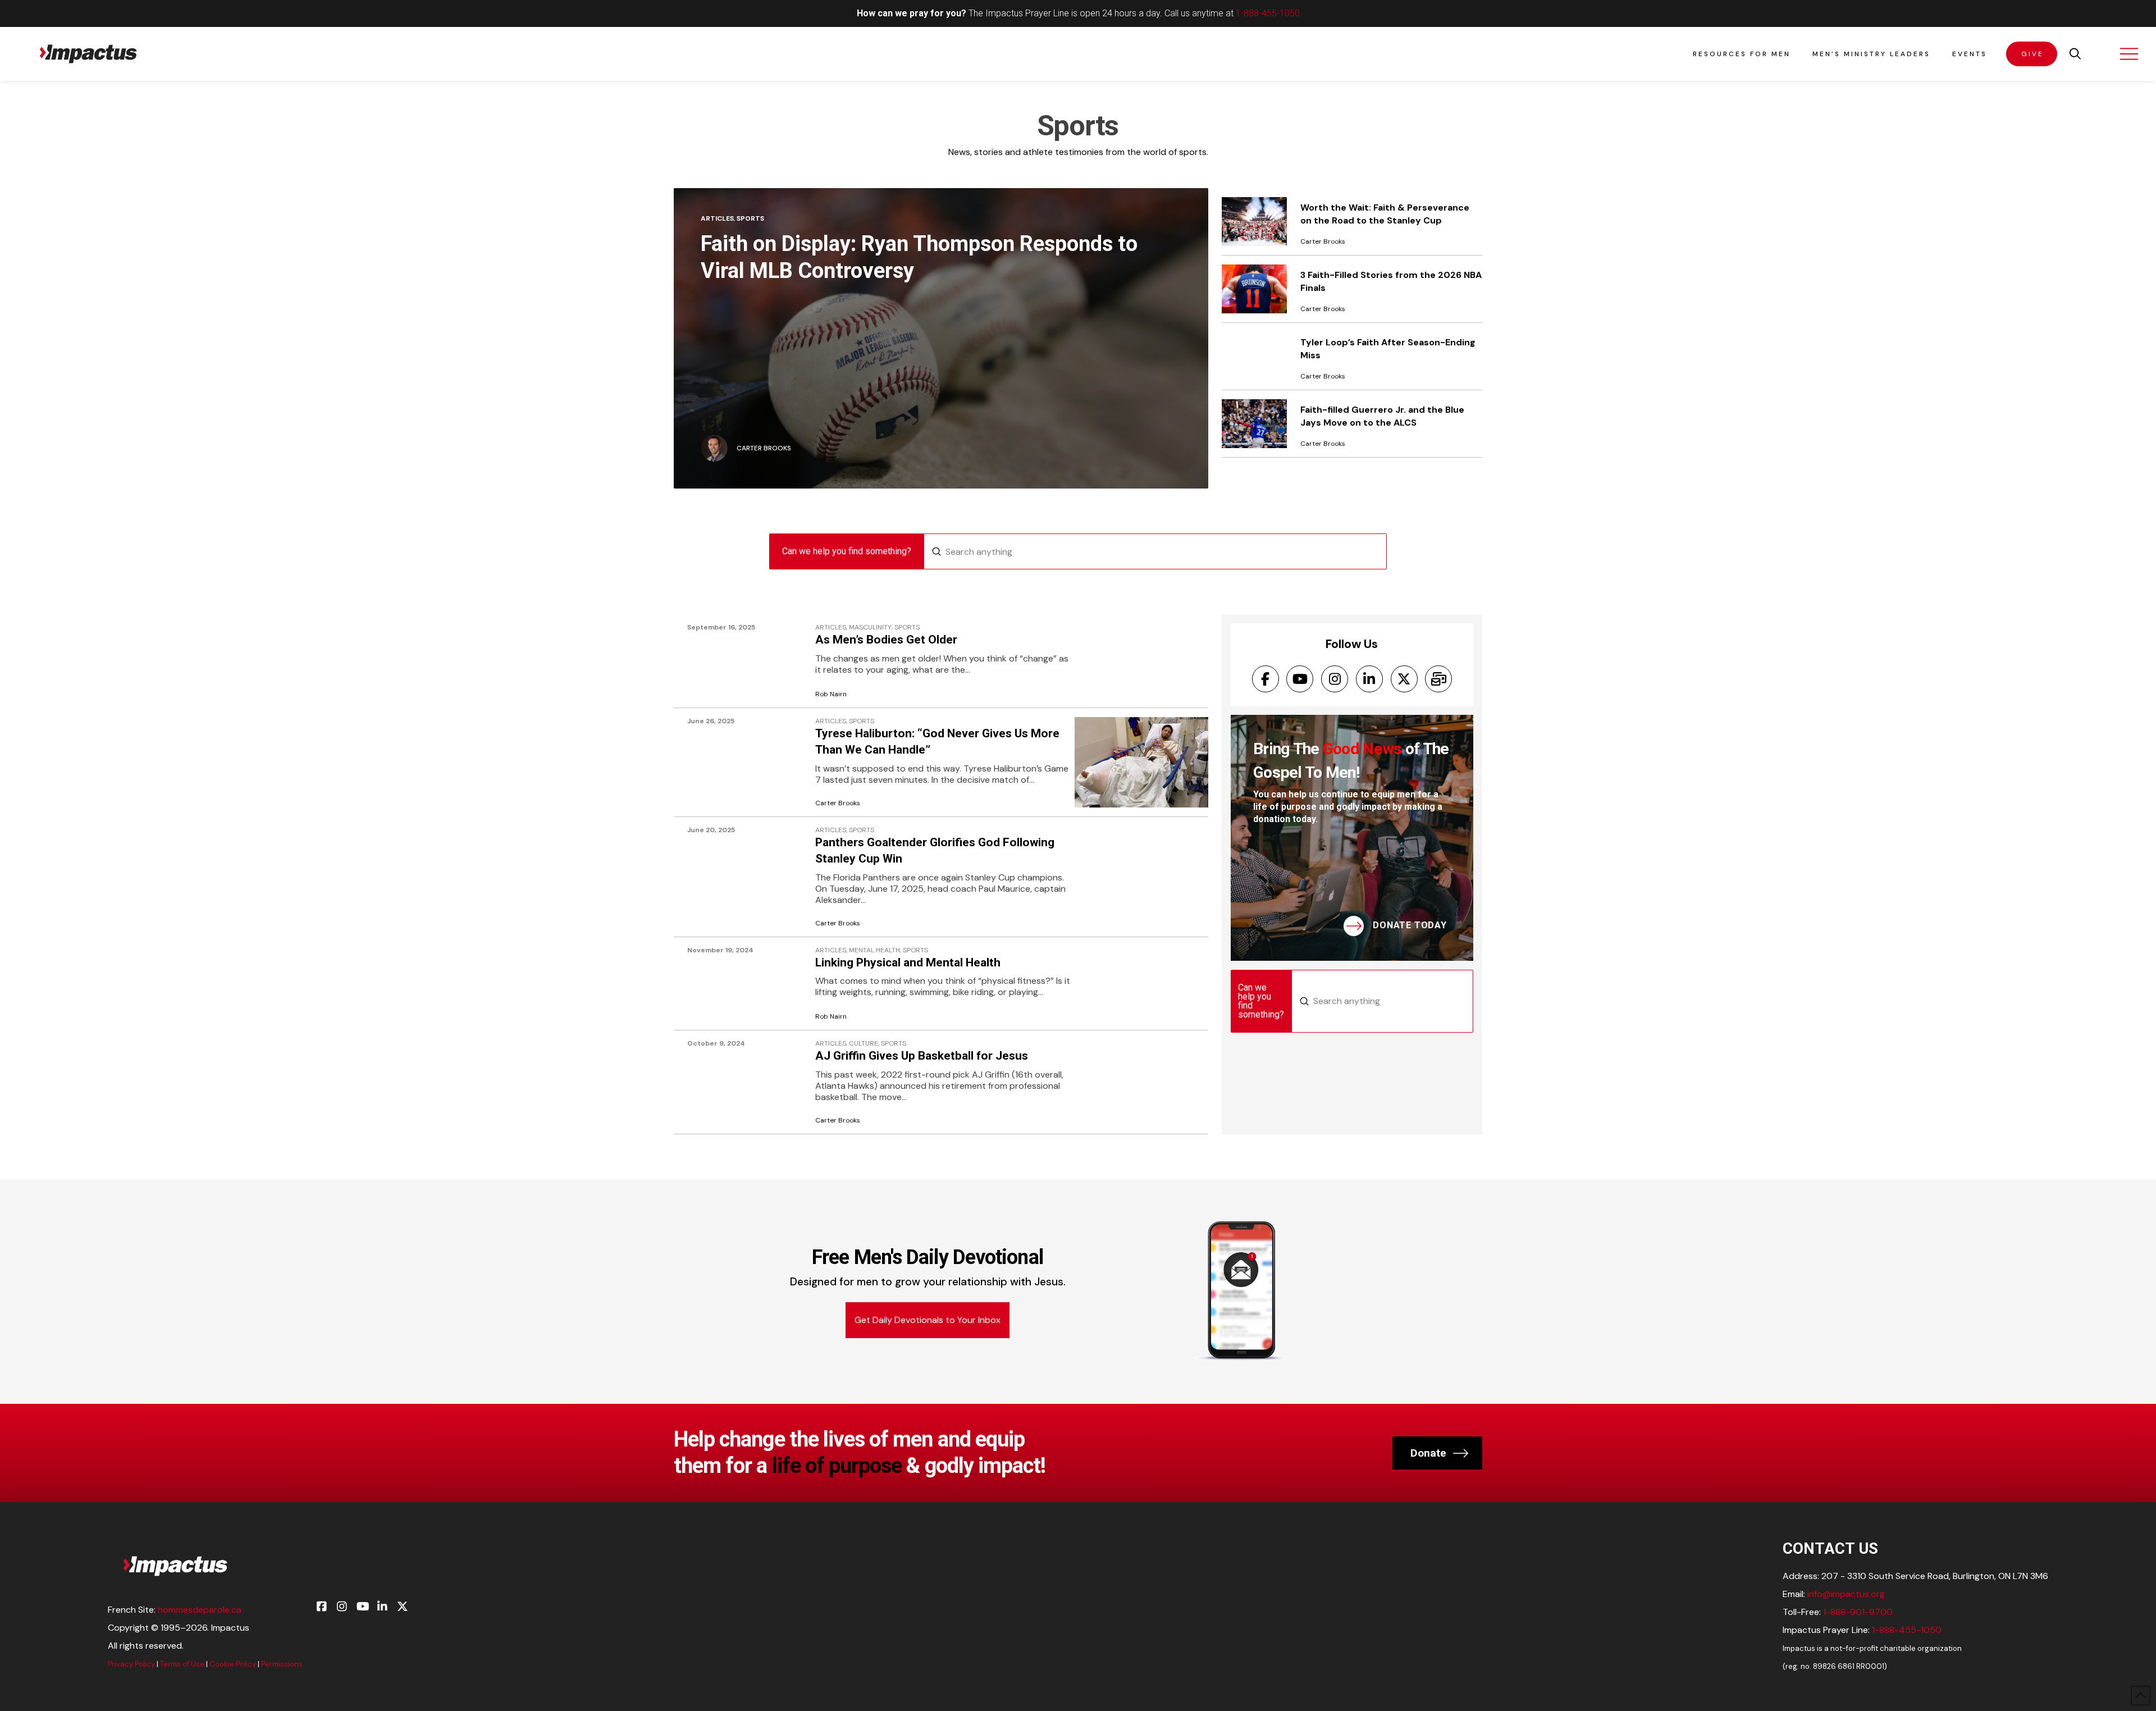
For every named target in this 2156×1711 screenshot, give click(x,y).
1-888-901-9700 (1858, 1612)
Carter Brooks (838, 803)
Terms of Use (182, 1664)
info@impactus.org (1846, 1594)
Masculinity (870, 628)
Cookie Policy (233, 1664)
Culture (864, 1044)
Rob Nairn (831, 694)
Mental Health (874, 950)
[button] (2075, 54)
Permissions (282, 1664)
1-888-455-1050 (1268, 13)
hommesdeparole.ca (200, 1610)
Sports (750, 218)
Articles (717, 218)
